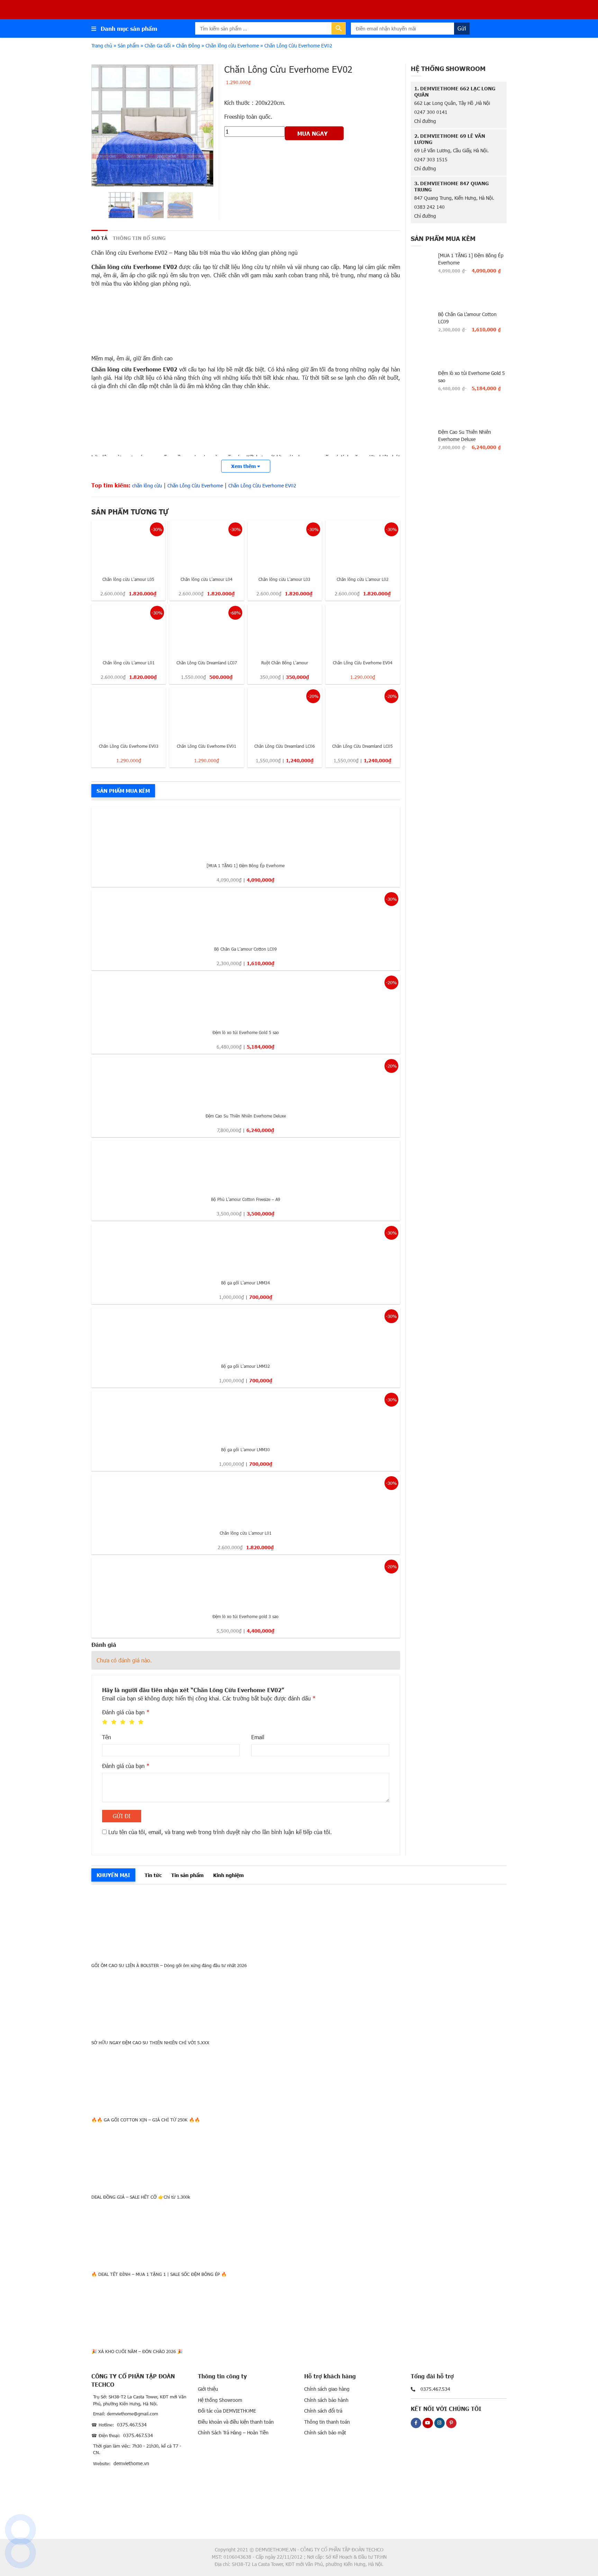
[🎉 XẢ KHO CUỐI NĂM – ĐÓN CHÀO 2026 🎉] (299, 2310)
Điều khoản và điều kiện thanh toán (236, 2422)
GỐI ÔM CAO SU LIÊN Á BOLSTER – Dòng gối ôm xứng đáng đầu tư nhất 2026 (169, 1965)
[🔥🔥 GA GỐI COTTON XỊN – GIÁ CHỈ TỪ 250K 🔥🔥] (299, 2079)
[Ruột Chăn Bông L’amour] (285, 629)
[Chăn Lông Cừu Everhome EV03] (129, 713)
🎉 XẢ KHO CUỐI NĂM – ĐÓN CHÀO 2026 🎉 (137, 2351)
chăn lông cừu (147, 486)
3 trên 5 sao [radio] (123, 1722)
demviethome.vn (131, 2463)
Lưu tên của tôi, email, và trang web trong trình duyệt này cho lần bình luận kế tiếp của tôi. (220, 1832)
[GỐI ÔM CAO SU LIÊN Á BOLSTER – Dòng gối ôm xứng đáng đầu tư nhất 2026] (299, 1924)
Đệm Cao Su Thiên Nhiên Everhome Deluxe (246, 1116)
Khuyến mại (113, 1875)
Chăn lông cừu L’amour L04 (207, 579)
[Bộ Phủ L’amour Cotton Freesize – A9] (246, 1166)
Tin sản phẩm (187, 1875)
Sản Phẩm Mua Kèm (123, 791)
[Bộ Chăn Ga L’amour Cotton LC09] (246, 916)
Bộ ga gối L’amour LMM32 (246, 1366)
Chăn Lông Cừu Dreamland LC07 (207, 663)
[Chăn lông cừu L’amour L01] (129, 629)
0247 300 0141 (431, 112)
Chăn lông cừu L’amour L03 (284, 579)
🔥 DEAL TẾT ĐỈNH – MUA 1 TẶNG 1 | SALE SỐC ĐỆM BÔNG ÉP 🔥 (159, 2274)
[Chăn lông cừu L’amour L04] (206, 546)
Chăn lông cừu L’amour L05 (128, 579)
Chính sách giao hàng (327, 2389)
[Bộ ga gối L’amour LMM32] (246, 1333)
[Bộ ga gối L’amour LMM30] (246, 1416)
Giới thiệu (208, 2389)
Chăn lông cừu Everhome (232, 46)
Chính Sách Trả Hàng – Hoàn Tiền (233, 2433)
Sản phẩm (128, 46)
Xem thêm (244, 466)
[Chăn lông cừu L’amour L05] (128, 546)
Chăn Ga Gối (158, 46)
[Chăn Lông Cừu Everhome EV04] (363, 629)
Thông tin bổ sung (139, 238)
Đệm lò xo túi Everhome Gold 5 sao (246, 1032)
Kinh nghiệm (228, 1875)
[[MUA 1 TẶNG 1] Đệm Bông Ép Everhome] (246, 832)
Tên (107, 1737)
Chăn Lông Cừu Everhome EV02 (262, 486)
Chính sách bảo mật (325, 2433)
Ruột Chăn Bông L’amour (285, 663)
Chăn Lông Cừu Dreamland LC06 (285, 746)
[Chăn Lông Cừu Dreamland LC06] (285, 713)
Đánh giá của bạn (126, 1712)
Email (258, 1737)
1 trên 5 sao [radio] (105, 1722)
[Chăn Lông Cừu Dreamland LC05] (363, 713)
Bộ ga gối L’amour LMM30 (246, 1449)
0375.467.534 (132, 2425)
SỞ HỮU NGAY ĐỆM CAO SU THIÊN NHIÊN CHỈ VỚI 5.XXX (150, 2043)
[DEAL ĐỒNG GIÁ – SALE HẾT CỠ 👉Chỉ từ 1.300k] (299, 2156)
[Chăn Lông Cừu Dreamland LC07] (206, 629)
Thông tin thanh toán (327, 2422)
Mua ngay (312, 133)
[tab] (99, 238)
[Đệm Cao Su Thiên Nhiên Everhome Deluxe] (246, 1083)
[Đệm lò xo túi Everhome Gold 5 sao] (246, 999)
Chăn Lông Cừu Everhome (195, 486)
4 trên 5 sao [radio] (132, 1722)
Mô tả (99, 238)
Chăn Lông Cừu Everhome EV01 (207, 746)
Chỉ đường (425, 121)
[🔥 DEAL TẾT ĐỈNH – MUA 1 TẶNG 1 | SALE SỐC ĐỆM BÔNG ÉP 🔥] (299, 2233)
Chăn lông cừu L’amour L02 (363, 579)
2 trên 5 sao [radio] (114, 1722)
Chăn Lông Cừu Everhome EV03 (129, 746)
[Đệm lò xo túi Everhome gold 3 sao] (246, 1583)
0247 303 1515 (431, 159)
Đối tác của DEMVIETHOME (227, 2411)
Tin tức (153, 1875)
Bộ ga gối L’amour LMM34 (246, 1283)
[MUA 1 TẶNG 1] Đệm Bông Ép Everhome (246, 865)
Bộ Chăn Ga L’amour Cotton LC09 (246, 949)
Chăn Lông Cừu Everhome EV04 (363, 663)
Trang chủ (102, 46)
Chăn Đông (188, 46)
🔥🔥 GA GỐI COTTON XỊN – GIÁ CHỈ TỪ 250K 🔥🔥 (146, 2120)
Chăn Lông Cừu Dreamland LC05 (363, 746)
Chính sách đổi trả (323, 2411)
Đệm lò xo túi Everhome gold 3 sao (246, 1616)
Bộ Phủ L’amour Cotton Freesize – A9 (246, 1199)
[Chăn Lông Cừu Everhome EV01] (206, 713)
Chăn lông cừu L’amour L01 (129, 663)
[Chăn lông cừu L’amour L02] (363, 546)
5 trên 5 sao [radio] (141, 1722)
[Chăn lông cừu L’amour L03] (285, 546)
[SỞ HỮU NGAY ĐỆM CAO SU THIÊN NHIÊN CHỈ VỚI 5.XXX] (299, 2001)
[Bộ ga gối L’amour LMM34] (246, 1250)
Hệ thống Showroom (220, 2400)
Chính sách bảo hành (326, 2400)
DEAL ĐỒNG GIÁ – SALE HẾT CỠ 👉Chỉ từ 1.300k (141, 2197)
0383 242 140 (429, 207)
